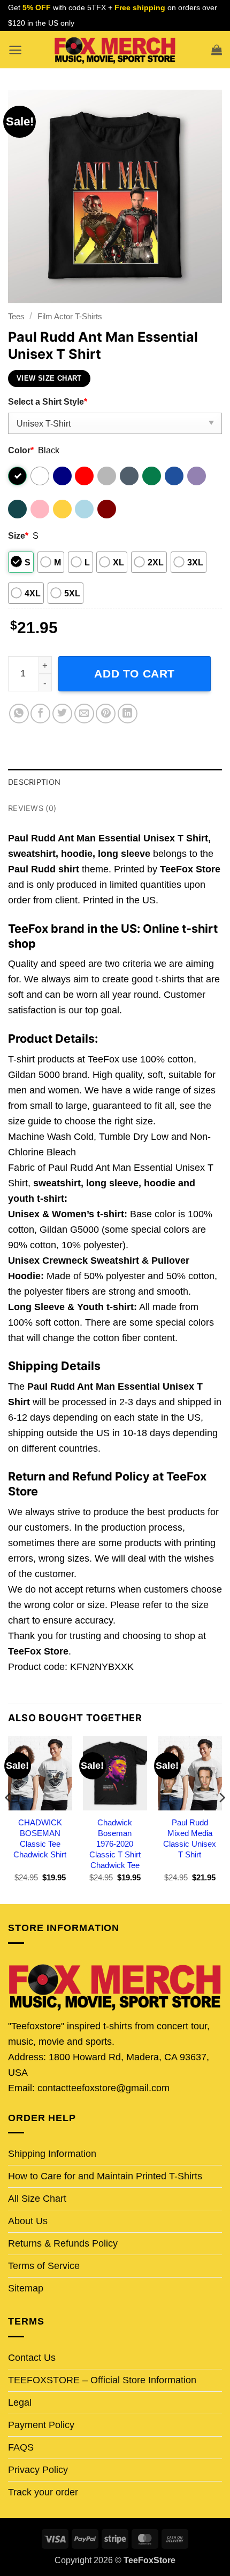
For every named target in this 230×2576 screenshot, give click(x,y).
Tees (16, 316)
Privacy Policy (38, 2470)
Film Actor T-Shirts (70, 316)
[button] (15, 50)
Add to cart (135, 673)
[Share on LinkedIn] (128, 714)
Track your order (43, 2492)
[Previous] (9, 1819)
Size (18, 535)
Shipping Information (52, 2154)
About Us (28, 2221)
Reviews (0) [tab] (32, 808)
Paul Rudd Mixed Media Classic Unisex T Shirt (190, 1838)
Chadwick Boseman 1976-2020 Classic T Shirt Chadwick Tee (115, 1844)
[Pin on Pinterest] (106, 714)
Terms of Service (44, 2266)
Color (21, 450)
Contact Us (32, 2358)
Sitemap (26, 2288)
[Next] (221, 1819)
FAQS (21, 2447)
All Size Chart (37, 2199)
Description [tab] (34, 782)
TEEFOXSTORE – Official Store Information (102, 2380)
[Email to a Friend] (84, 714)
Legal (20, 2402)
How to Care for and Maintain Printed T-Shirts (105, 2176)
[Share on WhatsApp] (19, 714)
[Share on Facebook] (40, 714)
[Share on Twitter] (62, 714)
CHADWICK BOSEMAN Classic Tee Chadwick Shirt (40, 1838)
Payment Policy (41, 2425)
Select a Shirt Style (48, 401)
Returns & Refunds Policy (63, 2243)
